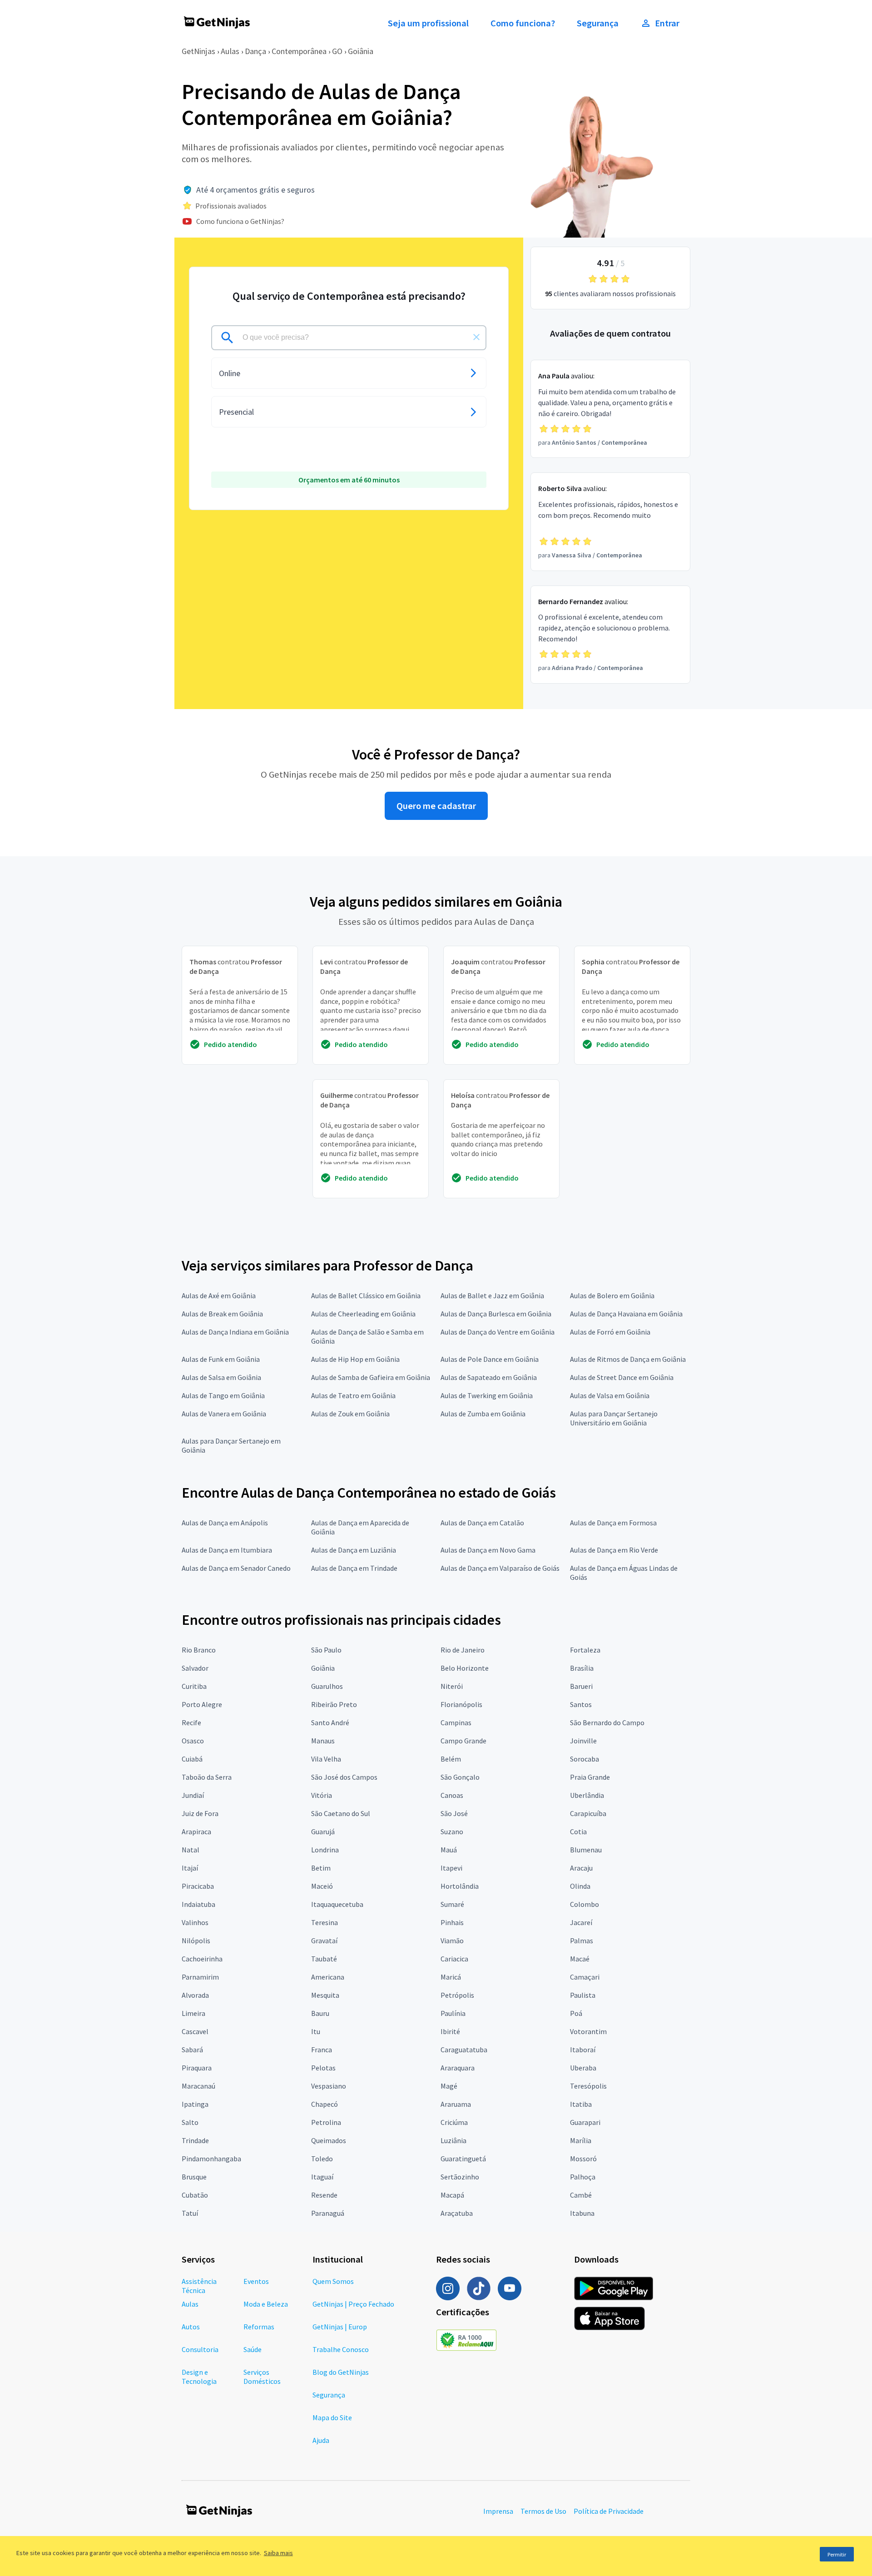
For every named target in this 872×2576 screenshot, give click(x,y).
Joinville (583, 1741)
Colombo (585, 1904)
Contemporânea (299, 51)
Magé (449, 2086)
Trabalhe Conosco (341, 2349)
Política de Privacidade (609, 2511)
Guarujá (323, 1831)
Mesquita (325, 1995)
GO (337, 51)
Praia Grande (590, 1777)
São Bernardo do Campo (607, 1722)
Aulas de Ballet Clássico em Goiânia (366, 1295)
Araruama (456, 2104)
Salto (190, 2122)
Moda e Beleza (266, 2304)
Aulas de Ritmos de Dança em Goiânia (628, 1359)
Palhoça (583, 2177)
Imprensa (498, 2511)
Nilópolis (196, 1941)
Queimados (329, 2140)
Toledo (322, 2159)
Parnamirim (200, 1977)
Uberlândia (587, 1795)
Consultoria (200, 2349)
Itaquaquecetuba (337, 1904)
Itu (316, 2031)
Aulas (230, 51)
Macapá (452, 2195)
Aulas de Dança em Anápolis (225, 1523)
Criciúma (454, 2122)
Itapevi (451, 1868)
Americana (328, 1977)
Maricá (451, 1977)
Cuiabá (192, 1759)
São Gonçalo (460, 1777)
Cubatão (195, 2195)
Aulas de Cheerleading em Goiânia (363, 1314)
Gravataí (324, 1941)
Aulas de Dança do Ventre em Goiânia (498, 1332)
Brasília (582, 1668)
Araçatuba (457, 2213)
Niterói (452, 1686)
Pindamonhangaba (211, 2159)
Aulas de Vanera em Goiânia (224, 1414)
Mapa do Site (332, 2417)
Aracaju (581, 1868)
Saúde (253, 2349)
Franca (322, 2050)
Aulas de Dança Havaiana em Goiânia (626, 1314)
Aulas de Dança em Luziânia (354, 1550)
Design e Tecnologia (199, 2377)
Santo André (330, 1722)
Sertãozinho (460, 2177)
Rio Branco (199, 1650)
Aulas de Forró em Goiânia (610, 1332)
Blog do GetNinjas (341, 2372)
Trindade (195, 2140)
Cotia (578, 1831)
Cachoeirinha (202, 1959)
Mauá (449, 1850)
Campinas (456, 1722)
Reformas (259, 2327)
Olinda (580, 1886)
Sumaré (452, 1904)
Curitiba (194, 1686)
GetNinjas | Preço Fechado (353, 2304)
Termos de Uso (543, 2511)
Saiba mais (278, 2553)
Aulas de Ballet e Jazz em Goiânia (492, 1295)
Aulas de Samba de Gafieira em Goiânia (371, 1377)
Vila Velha (326, 1759)
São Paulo (326, 1650)
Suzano (452, 1831)
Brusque (194, 2177)
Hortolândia (460, 1886)
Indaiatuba (198, 1904)
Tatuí (190, 2213)
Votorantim (588, 2031)
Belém (451, 1759)
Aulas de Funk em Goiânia (221, 1359)
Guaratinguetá (463, 2159)
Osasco (193, 1741)
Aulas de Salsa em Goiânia (221, 1377)
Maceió (322, 1886)
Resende (324, 2195)
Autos (191, 2327)
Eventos (256, 2281)
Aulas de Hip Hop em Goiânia (355, 1359)
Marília (581, 2140)
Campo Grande (463, 1741)
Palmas (582, 1941)
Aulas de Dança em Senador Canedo (236, 1568)
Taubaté (324, 1959)
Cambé (581, 2195)
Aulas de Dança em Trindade (354, 1568)
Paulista (583, 1995)
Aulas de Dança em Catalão (482, 1523)
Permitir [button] (837, 2554)
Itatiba (581, 2104)
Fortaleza (585, 1650)
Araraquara (458, 2068)
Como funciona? (523, 23)
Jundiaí (193, 1795)
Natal (191, 1850)
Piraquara (197, 2068)
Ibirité (450, 2031)
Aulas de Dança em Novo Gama (488, 1550)
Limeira (193, 2013)
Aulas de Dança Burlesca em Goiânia (496, 1314)
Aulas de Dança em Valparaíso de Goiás (500, 1568)
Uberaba (583, 2068)
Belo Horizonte (465, 1668)
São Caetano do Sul (341, 1813)
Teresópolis (588, 2086)
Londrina (325, 1850)
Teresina (325, 1922)
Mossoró (583, 2159)
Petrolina (326, 2122)
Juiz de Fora (200, 1813)
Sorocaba (585, 1759)
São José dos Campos (344, 1777)
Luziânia (453, 2140)
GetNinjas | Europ (340, 2327)
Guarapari (585, 2122)
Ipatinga (195, 2104)
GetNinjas (198, 51)
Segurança (598, 23)
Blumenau (586, 1850)
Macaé (580, 1959)
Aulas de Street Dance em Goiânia (622, 1377)
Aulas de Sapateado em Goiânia (489, 1377)
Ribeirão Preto (334, 1704)
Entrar (667, 23)
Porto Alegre (202, 1704)
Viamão (452, 1941)
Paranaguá (328, 2213)
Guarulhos (327, 1686)
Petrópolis (457, 1995)
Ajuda (321, 2440)
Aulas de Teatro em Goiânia (353, 1395)
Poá (576, 2013)
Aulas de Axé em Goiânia (219, 1295)
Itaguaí (322, 2177)
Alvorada (195, 1995)
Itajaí (190, 1868)
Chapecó (325, 2104)
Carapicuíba (588, 1813)
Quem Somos (333, 2281)
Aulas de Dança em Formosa (613, 1523)
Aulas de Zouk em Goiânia (350, 1414)
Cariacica (454, 1959)
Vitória (322, 1795)
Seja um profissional (428, 23)
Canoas (452, 1795)
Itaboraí (583, 2050)
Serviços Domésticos (262, 2377)
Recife (191, 1722)
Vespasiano (329, 2086)
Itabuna (582, 2213)
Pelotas (323, 2068)
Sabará (192, 2050)
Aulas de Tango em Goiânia (223, 1395)
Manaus (323, 1741)
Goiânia (361, 51)
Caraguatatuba (464, 2050)
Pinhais (452, 1922)
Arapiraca (196, 1831)
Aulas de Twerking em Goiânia (487, 1395)
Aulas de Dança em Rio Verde (614, 1550)
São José (454, 1813)
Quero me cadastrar (436, 806)
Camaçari (585, 1977)
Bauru (320, 2013)
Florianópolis (461, 1704)
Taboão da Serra (207, 1777)
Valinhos (195, 1922)
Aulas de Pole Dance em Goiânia (490, 1359)
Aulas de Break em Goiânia (222, 1314)
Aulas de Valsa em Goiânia (610, 1395)
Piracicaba (198, 1886)
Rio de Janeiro (463, 1650)
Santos (581, 1704)
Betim (321, 1868)
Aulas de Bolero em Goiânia (612, 1295)
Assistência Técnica (199, 2286)
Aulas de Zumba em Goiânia (483, 1414)
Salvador (195, 1668)
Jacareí (581, 1922)
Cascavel (195, 2031)
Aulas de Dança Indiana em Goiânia (235, 1332)
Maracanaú (198, 2086)
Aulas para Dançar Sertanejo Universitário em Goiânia (614, 1418)
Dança (255, 51)
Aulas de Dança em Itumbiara (227, 1550)
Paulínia (453, 2013)
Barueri (581, 1686)
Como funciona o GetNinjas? (240, 221)
